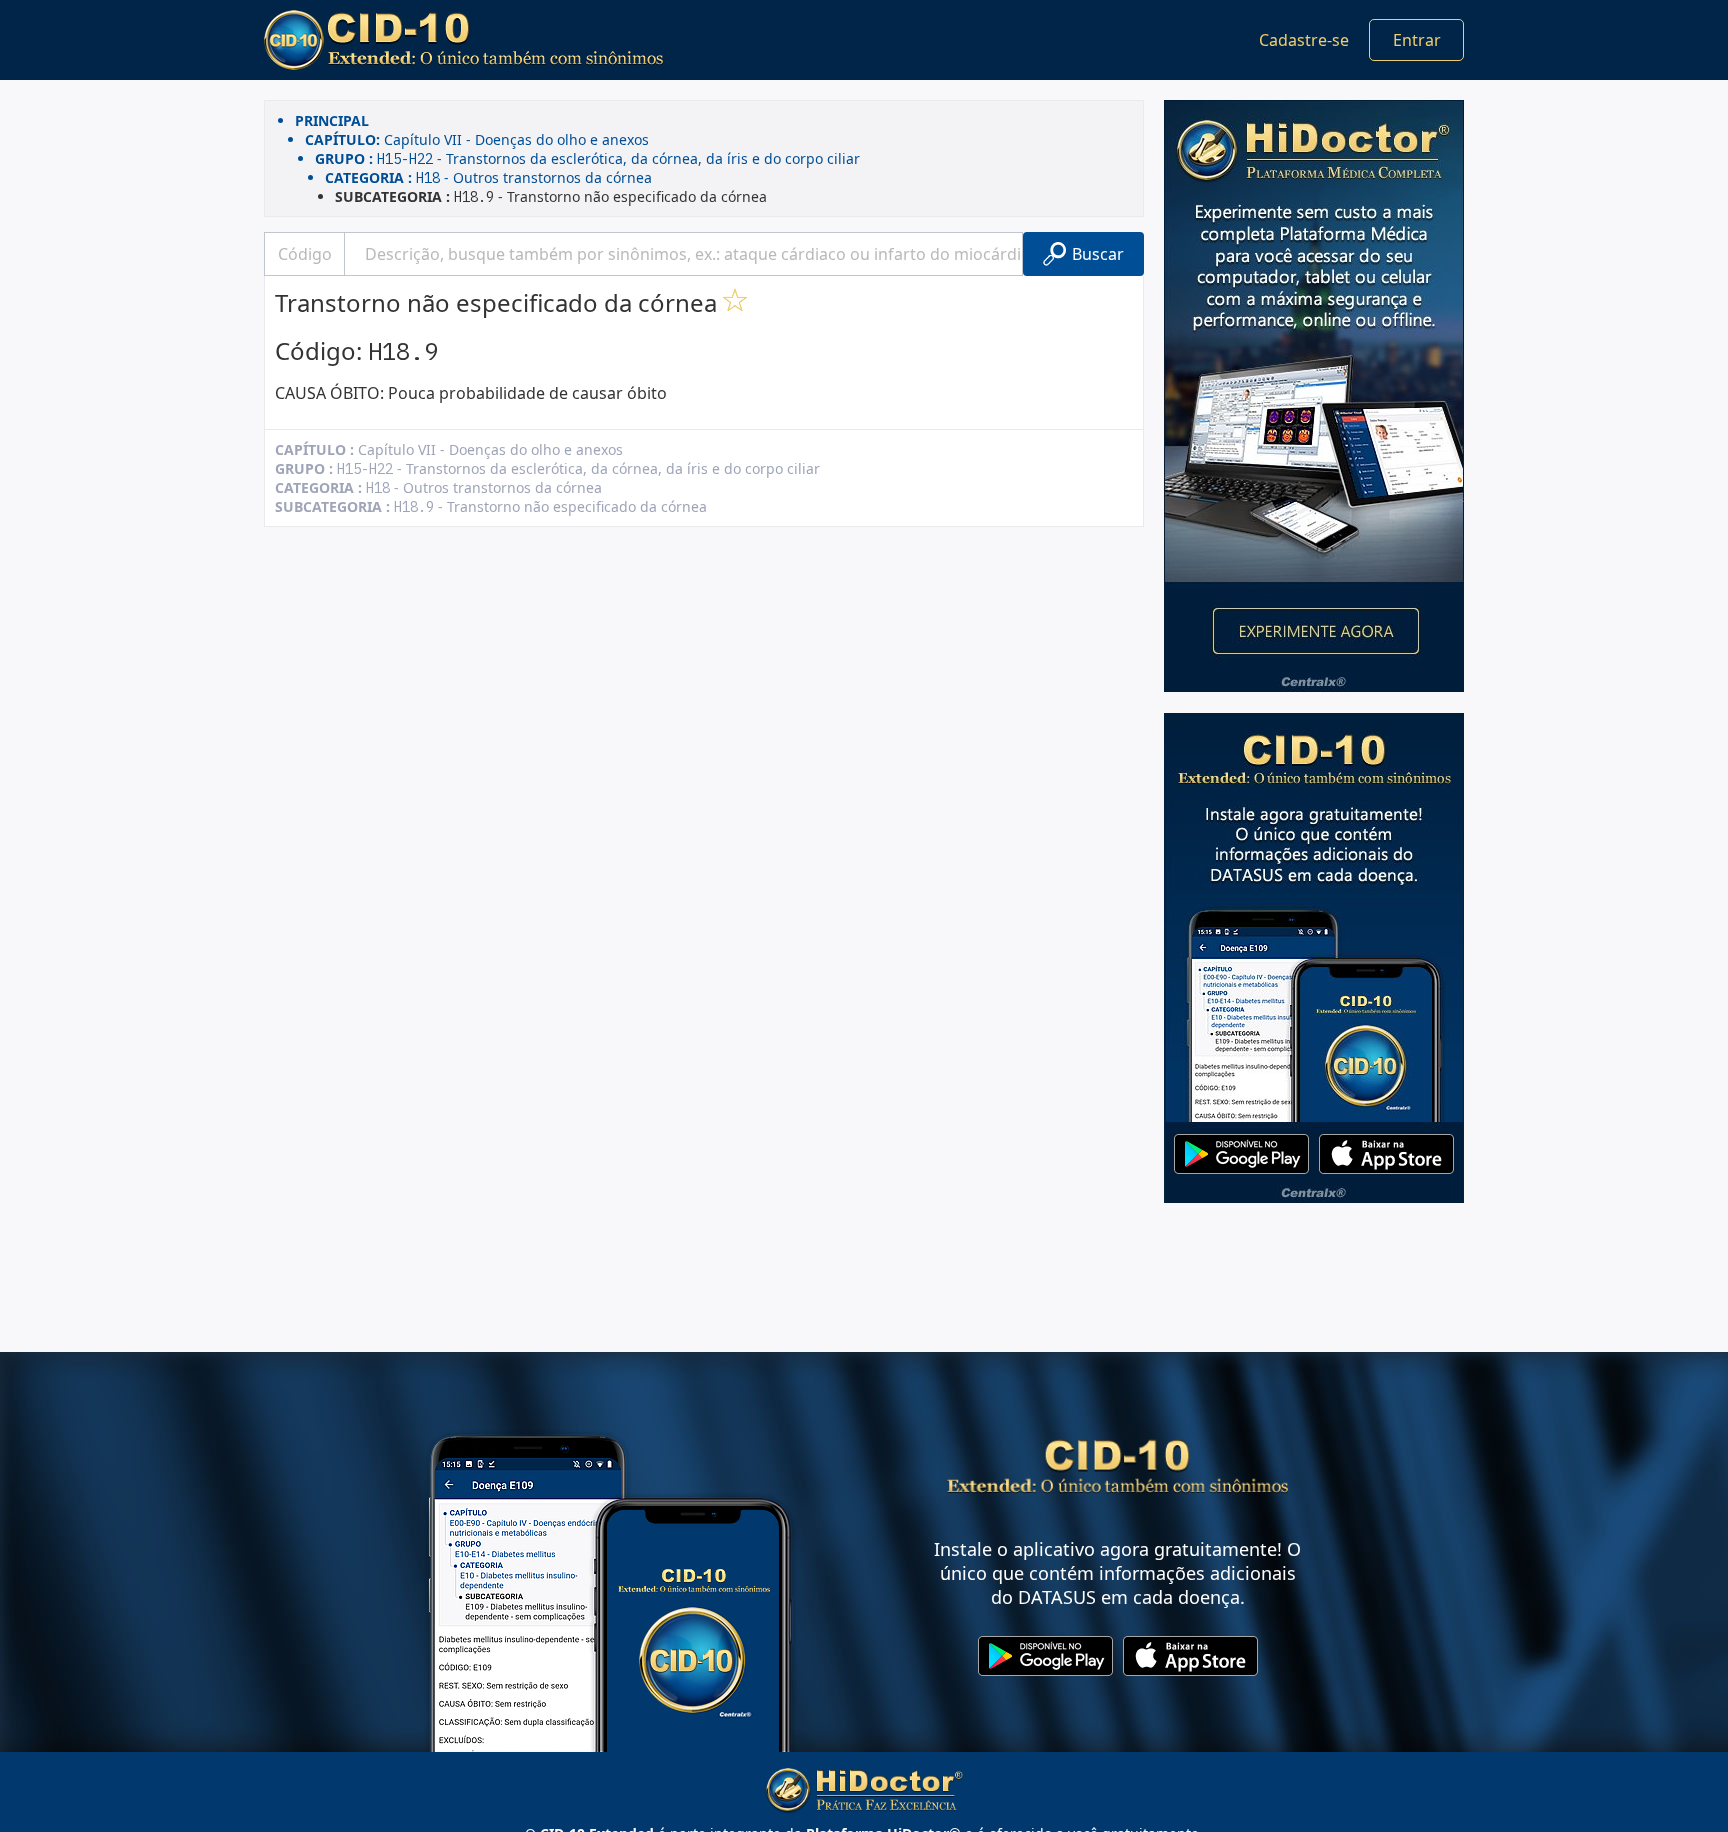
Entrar (1417, 40)
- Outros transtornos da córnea (488, 177)
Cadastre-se (1304, 40)
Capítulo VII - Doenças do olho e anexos (477, 139)
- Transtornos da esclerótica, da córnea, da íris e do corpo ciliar (587, 158)
